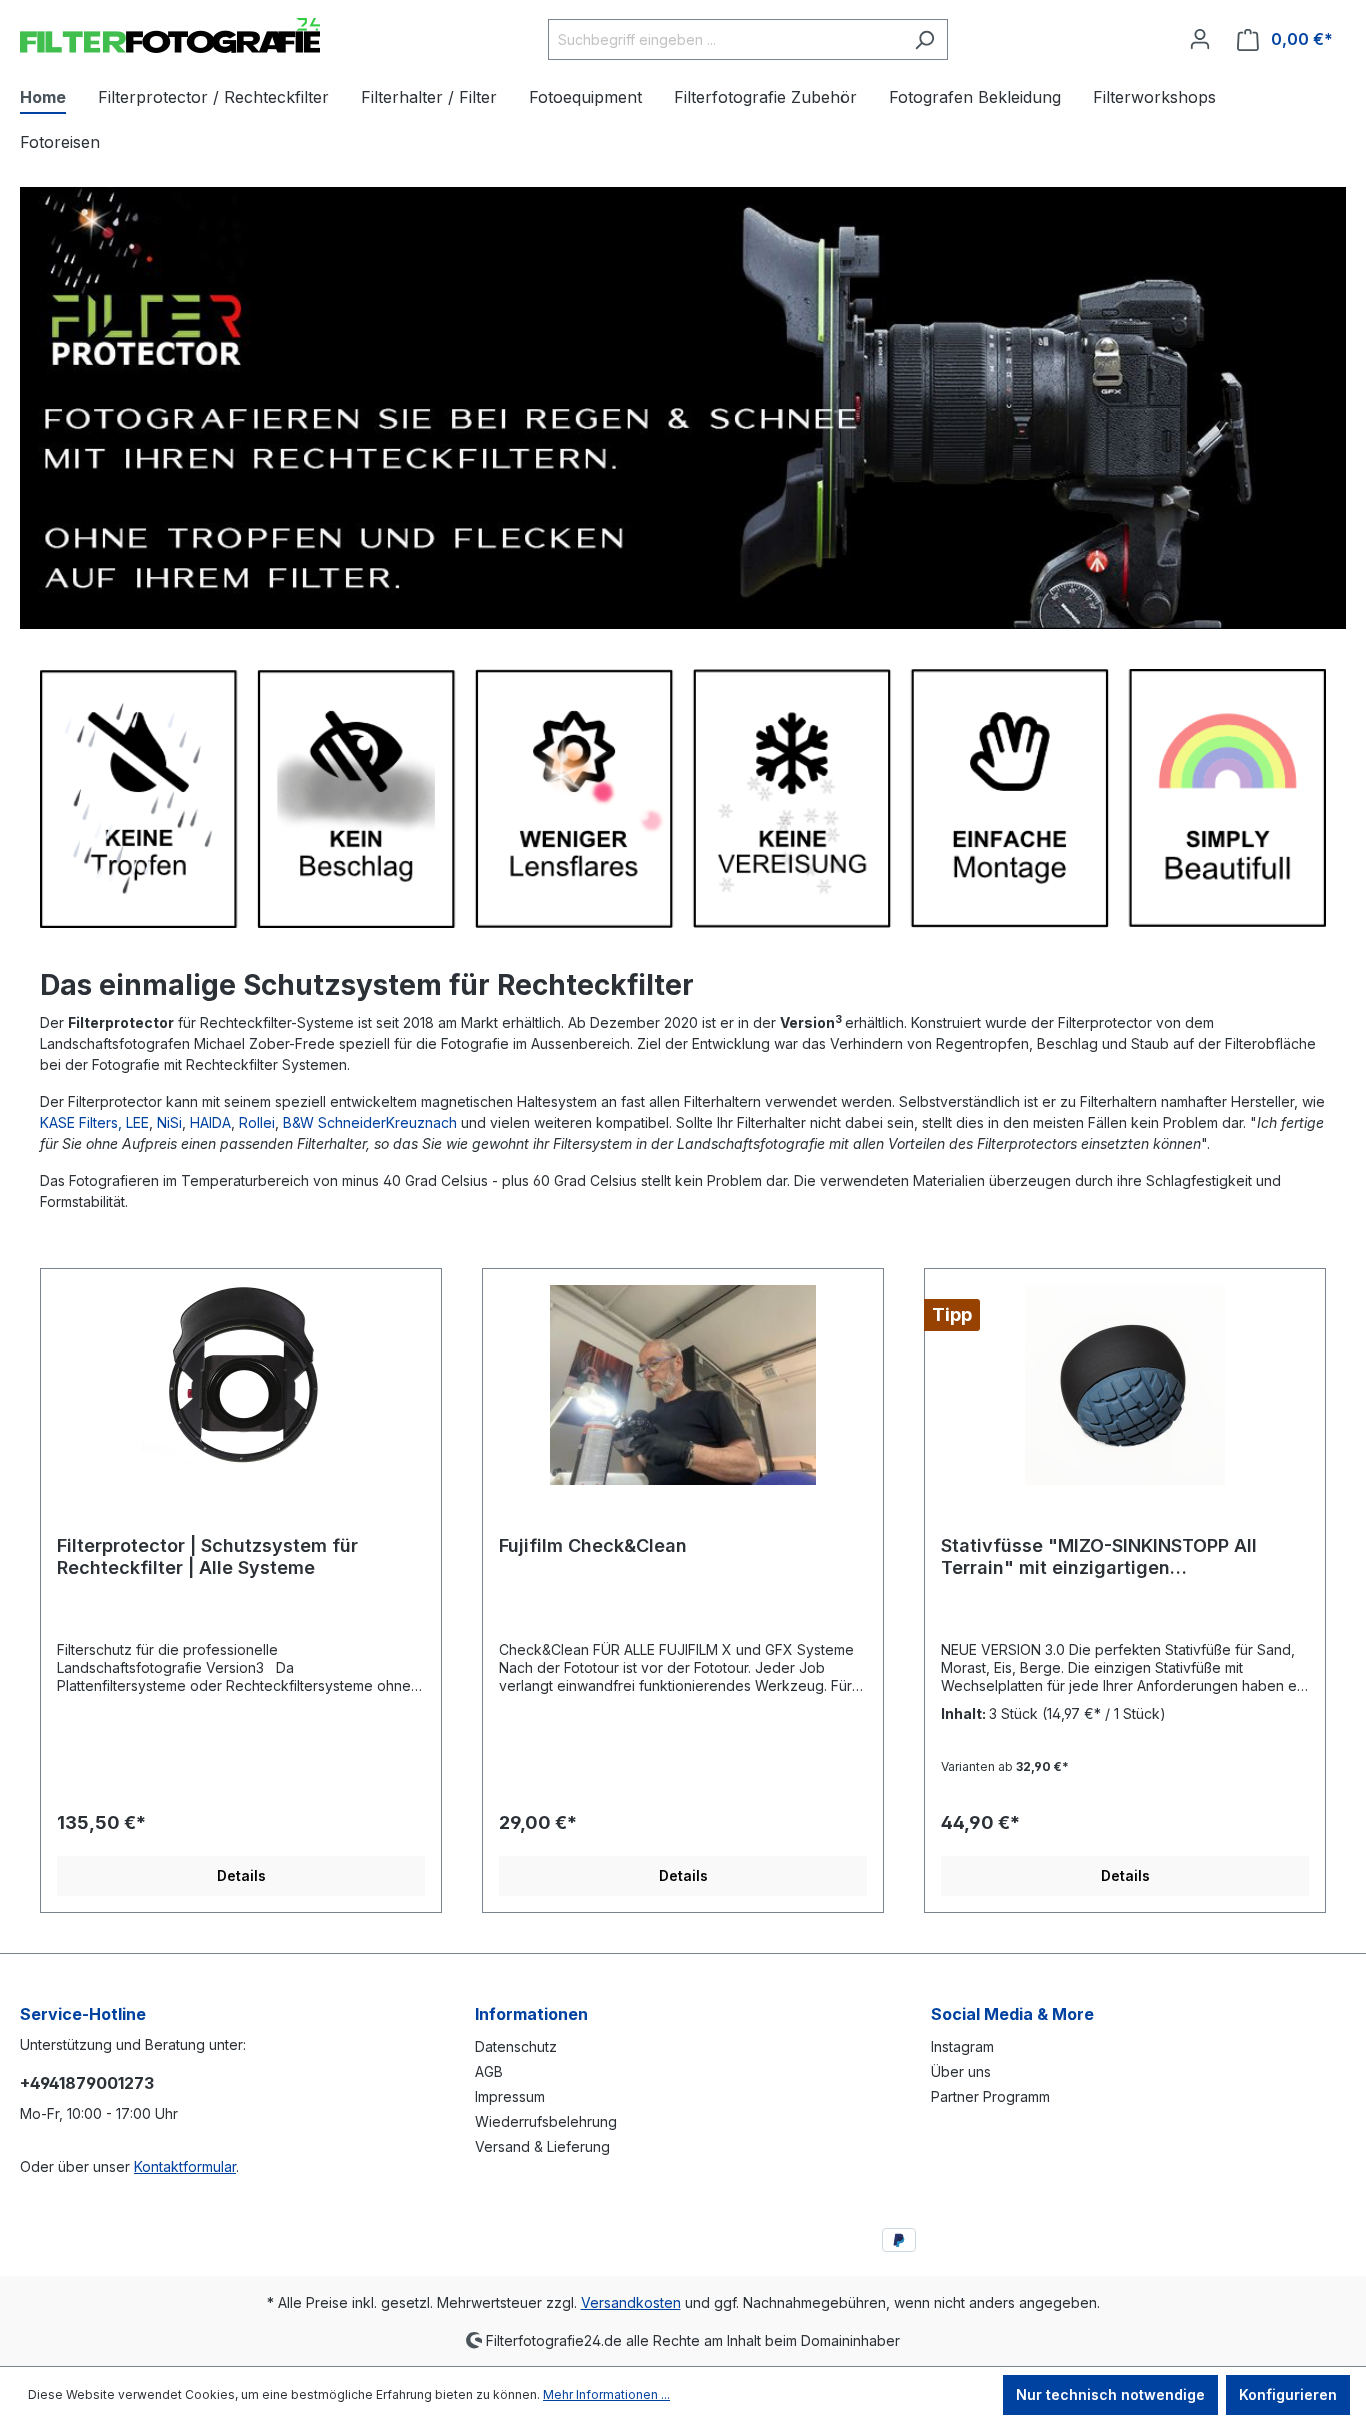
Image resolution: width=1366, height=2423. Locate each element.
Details (241, 1875)
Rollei (257, 1122)
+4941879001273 (87, 2083)
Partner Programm (990, 2096)
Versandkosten (631, 2302)
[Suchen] (924, 39)
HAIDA (210, 1122)
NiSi (169, 1122)
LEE (137, 1122)
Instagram (962, 2046)
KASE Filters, (81, 1122)
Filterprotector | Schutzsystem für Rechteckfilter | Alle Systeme (207, 1556)
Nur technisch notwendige (1110, 2394)
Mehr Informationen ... (606, 2394)
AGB (489, 2071)
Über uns (961, 2071)
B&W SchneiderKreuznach (370, 1122)
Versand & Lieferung (542, 2146)
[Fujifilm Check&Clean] (683, 1385)
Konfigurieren (1288, 2394)
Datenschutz (516, 2046)
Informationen (531, 2014)
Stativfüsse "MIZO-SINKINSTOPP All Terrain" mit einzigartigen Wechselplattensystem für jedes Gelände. (1099, 1557)
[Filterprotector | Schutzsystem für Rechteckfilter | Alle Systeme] (241, 1385)
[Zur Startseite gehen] (170, 35)
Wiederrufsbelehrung (546, 2121)
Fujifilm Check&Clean (593, 1545)
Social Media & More (1012, 2014)
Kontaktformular (185, 2166)
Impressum (510, 2096)
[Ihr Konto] (1200, 39)
